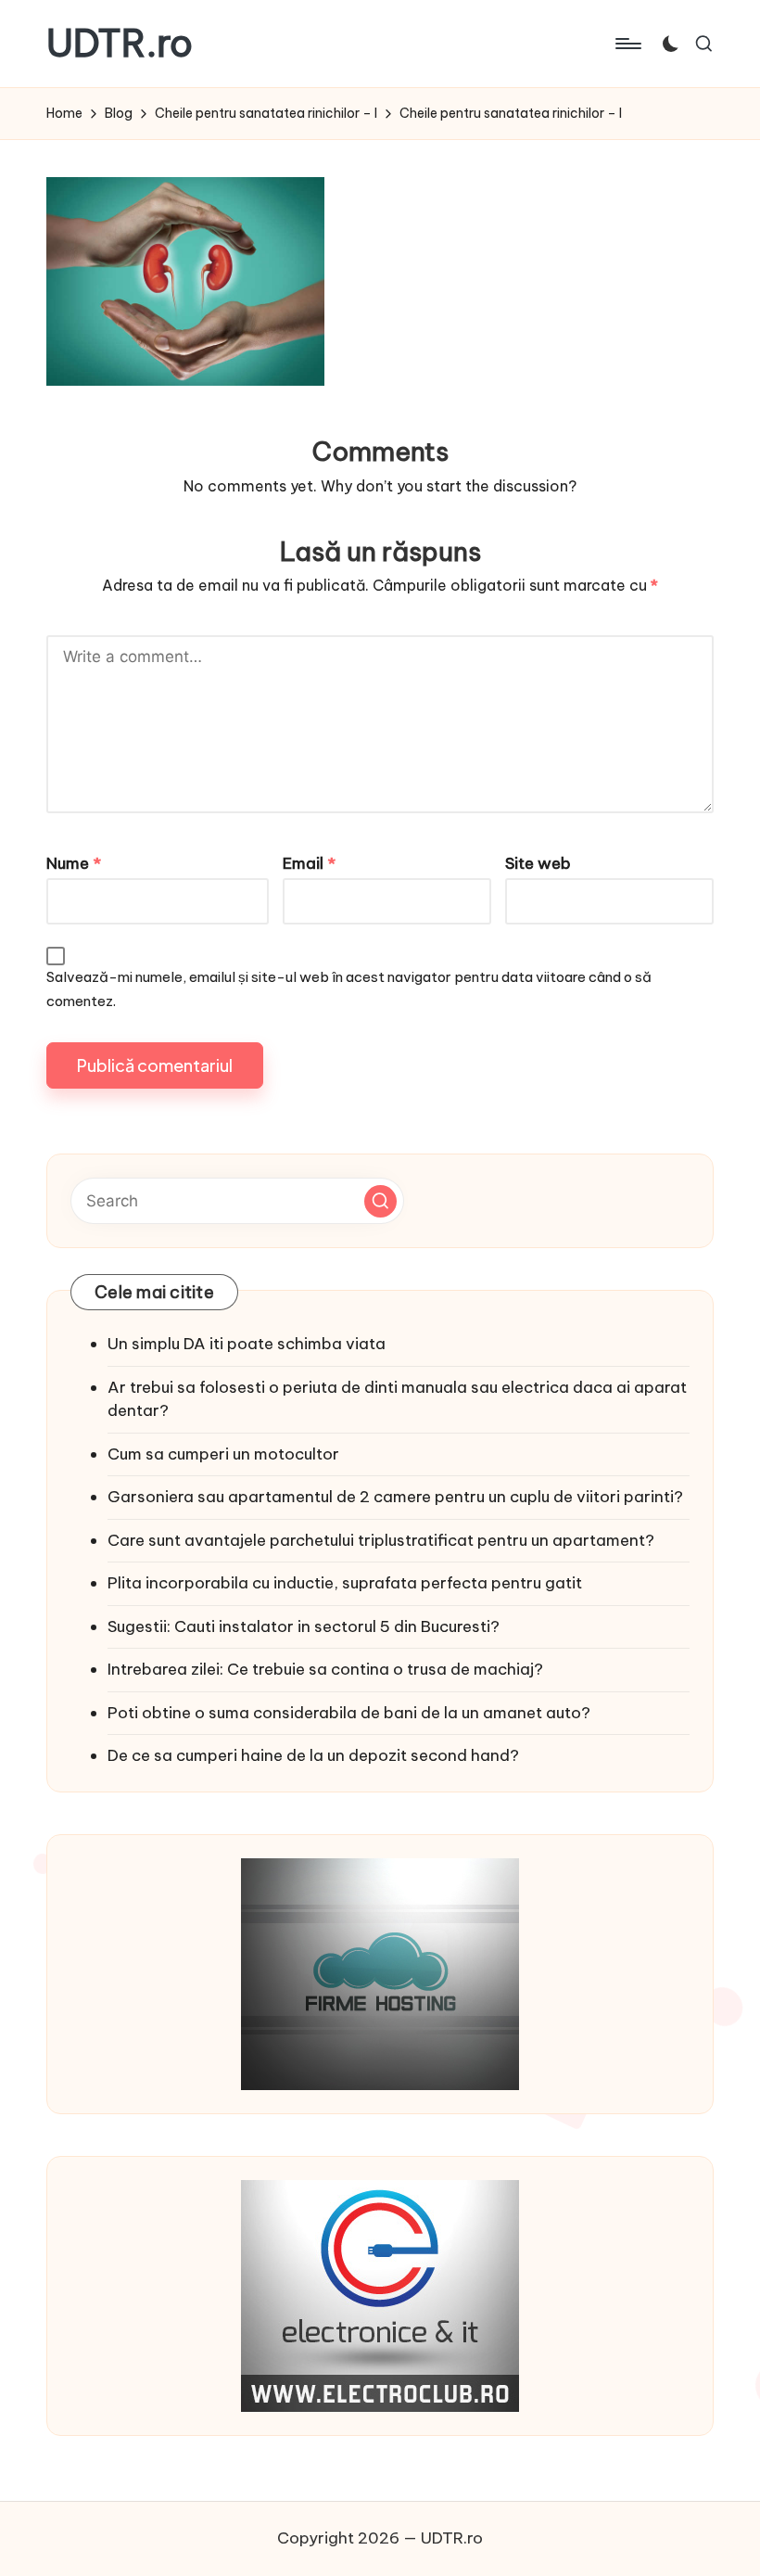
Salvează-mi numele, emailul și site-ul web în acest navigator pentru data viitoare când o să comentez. (349, 989)
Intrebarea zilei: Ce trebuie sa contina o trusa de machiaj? (325, 1669)
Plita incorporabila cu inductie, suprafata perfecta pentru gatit (345, 1583)
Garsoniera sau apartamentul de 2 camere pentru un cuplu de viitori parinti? (395, 1497)
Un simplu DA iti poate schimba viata (247, 1344)
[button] (380, 1201)
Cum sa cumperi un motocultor (223, 1454)
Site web (538, 863)
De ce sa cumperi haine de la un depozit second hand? (313, 1755)
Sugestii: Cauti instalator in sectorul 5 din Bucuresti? (304, 1626)
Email (309, 863)
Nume (74, 863)
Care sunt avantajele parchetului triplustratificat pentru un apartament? (381, 1540)
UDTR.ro (120, 44)
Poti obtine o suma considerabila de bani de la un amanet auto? (349, 1713)
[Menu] (627, 44)
